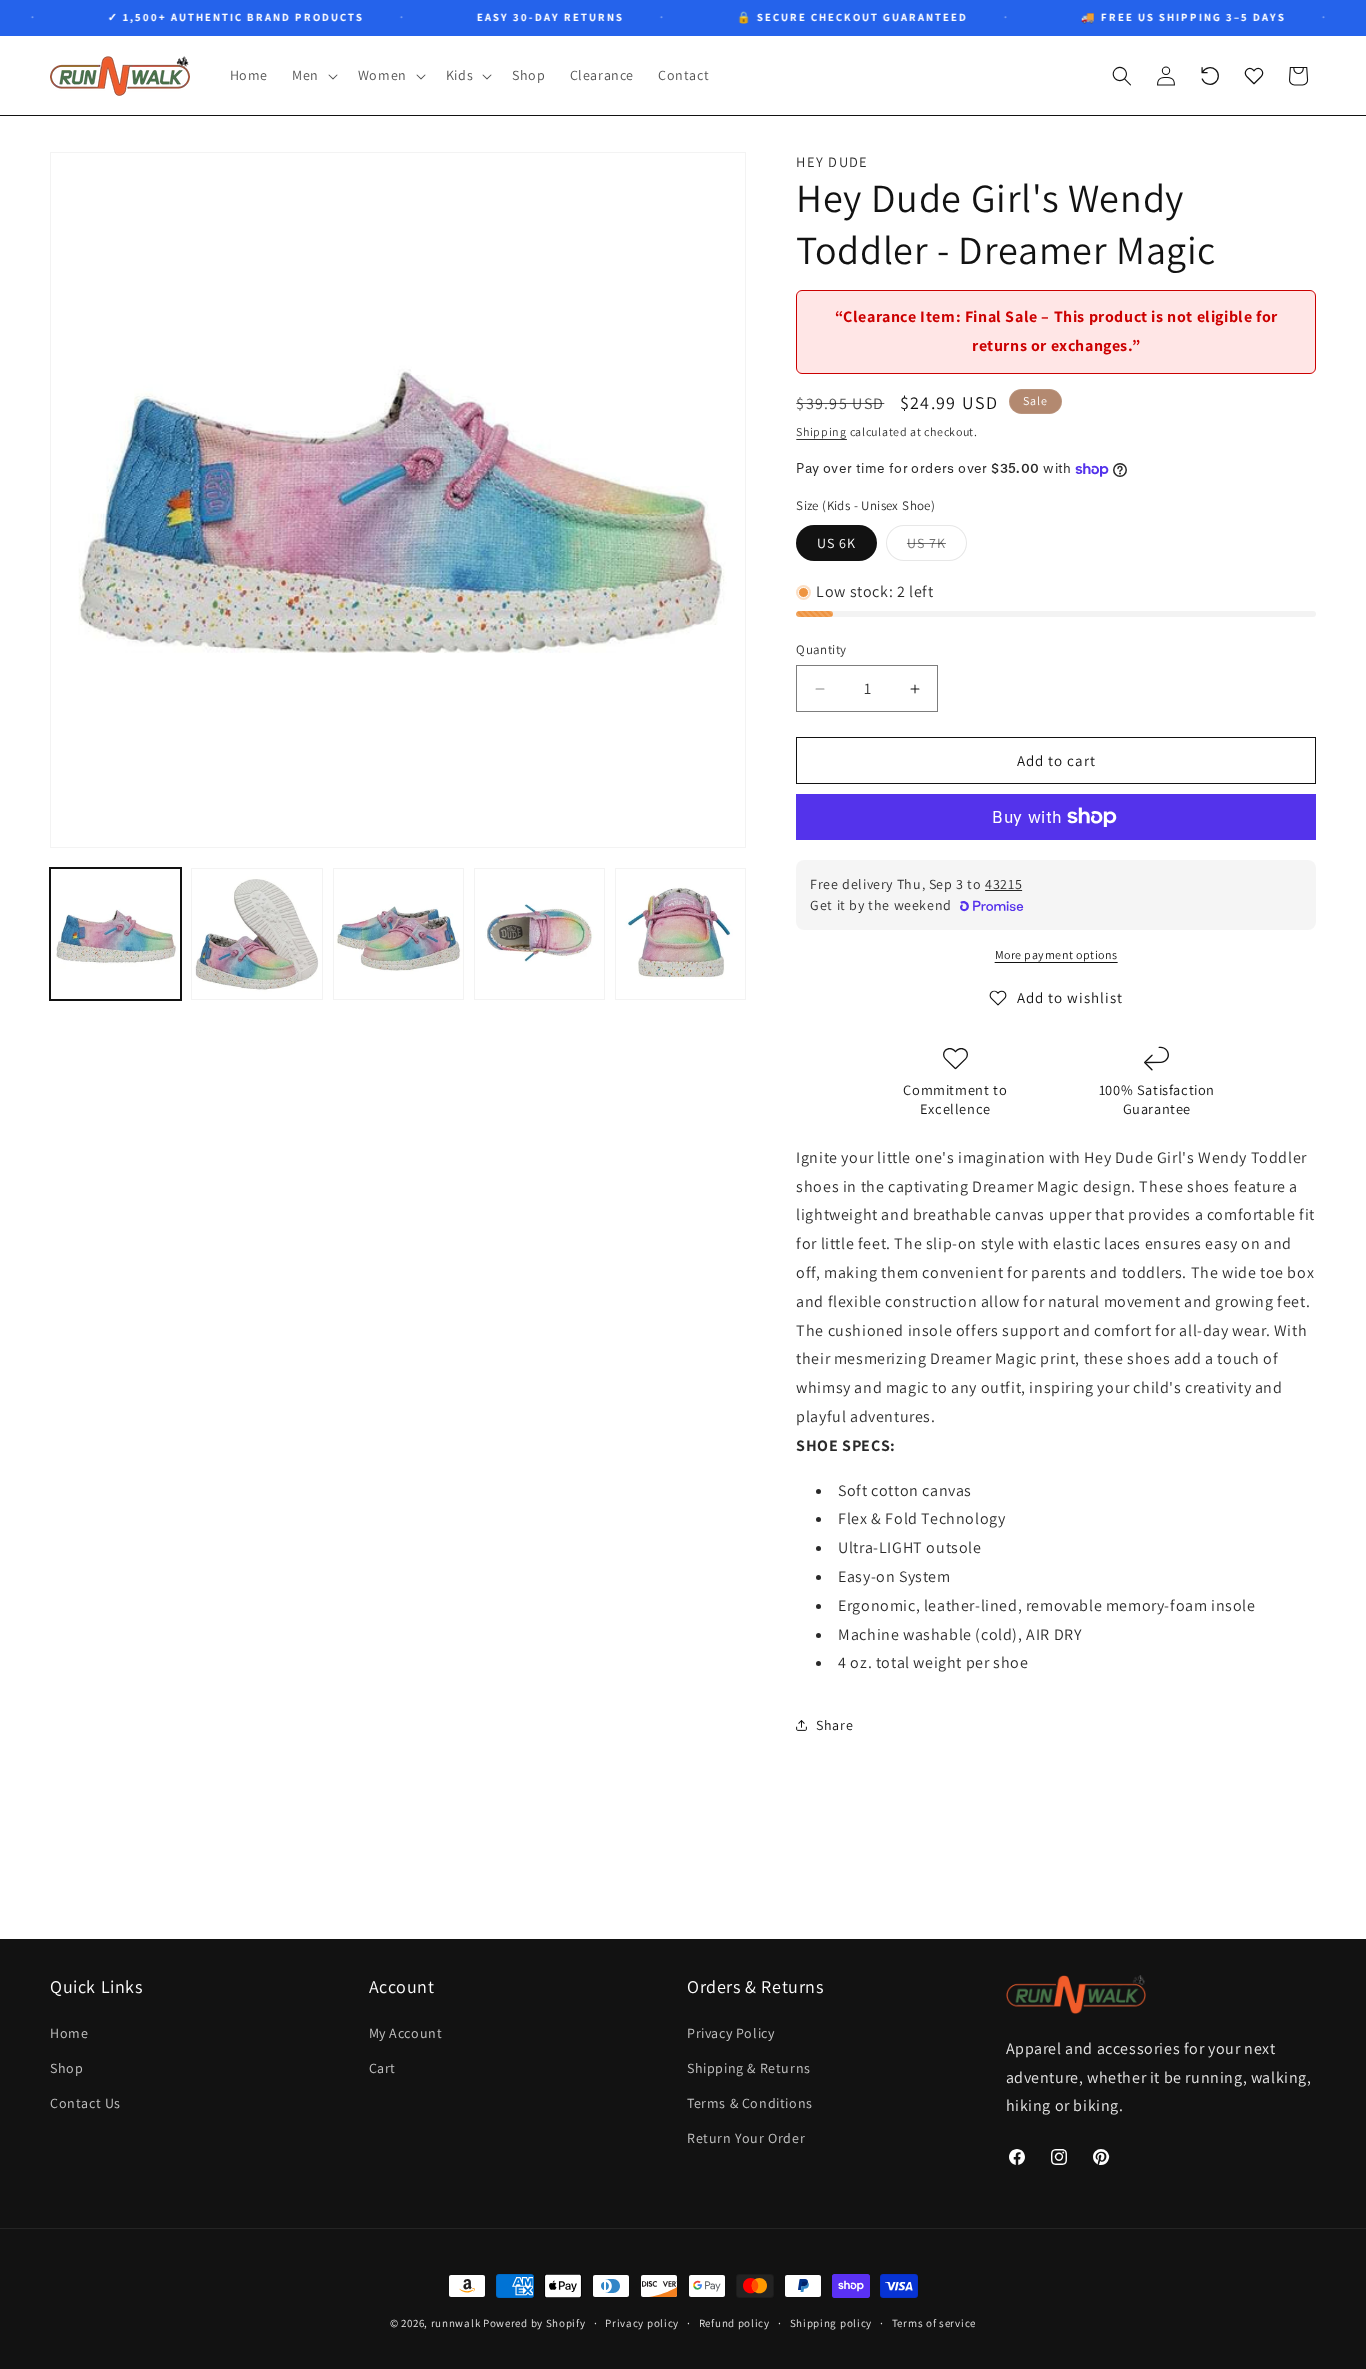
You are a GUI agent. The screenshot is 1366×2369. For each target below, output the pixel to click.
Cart (382, 2067)
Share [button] (834, 1725)
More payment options (1056, 954)
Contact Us (85, 2102)
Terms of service (934, 2322)
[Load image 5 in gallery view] (680, 933)
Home (69, 2032)
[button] (313, 75)
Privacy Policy (730, 2032)
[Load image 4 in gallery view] (539, 933)
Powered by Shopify (534, 2323)
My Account (406, 2032)
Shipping (821, 431)
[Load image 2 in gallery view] (256, 933)
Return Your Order (746, 2138)
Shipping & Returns (749, 2067)
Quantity (821, 649)
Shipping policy (831, 2322)
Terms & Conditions (750, 2102)
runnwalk (456, 2323)
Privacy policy (642, 2322)
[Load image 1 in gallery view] (115, 933)
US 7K (937, 547)
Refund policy (734, 2322)
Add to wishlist (1070, 997)
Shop (66, 2067)
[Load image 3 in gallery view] (398, 933)
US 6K (836, 543)
